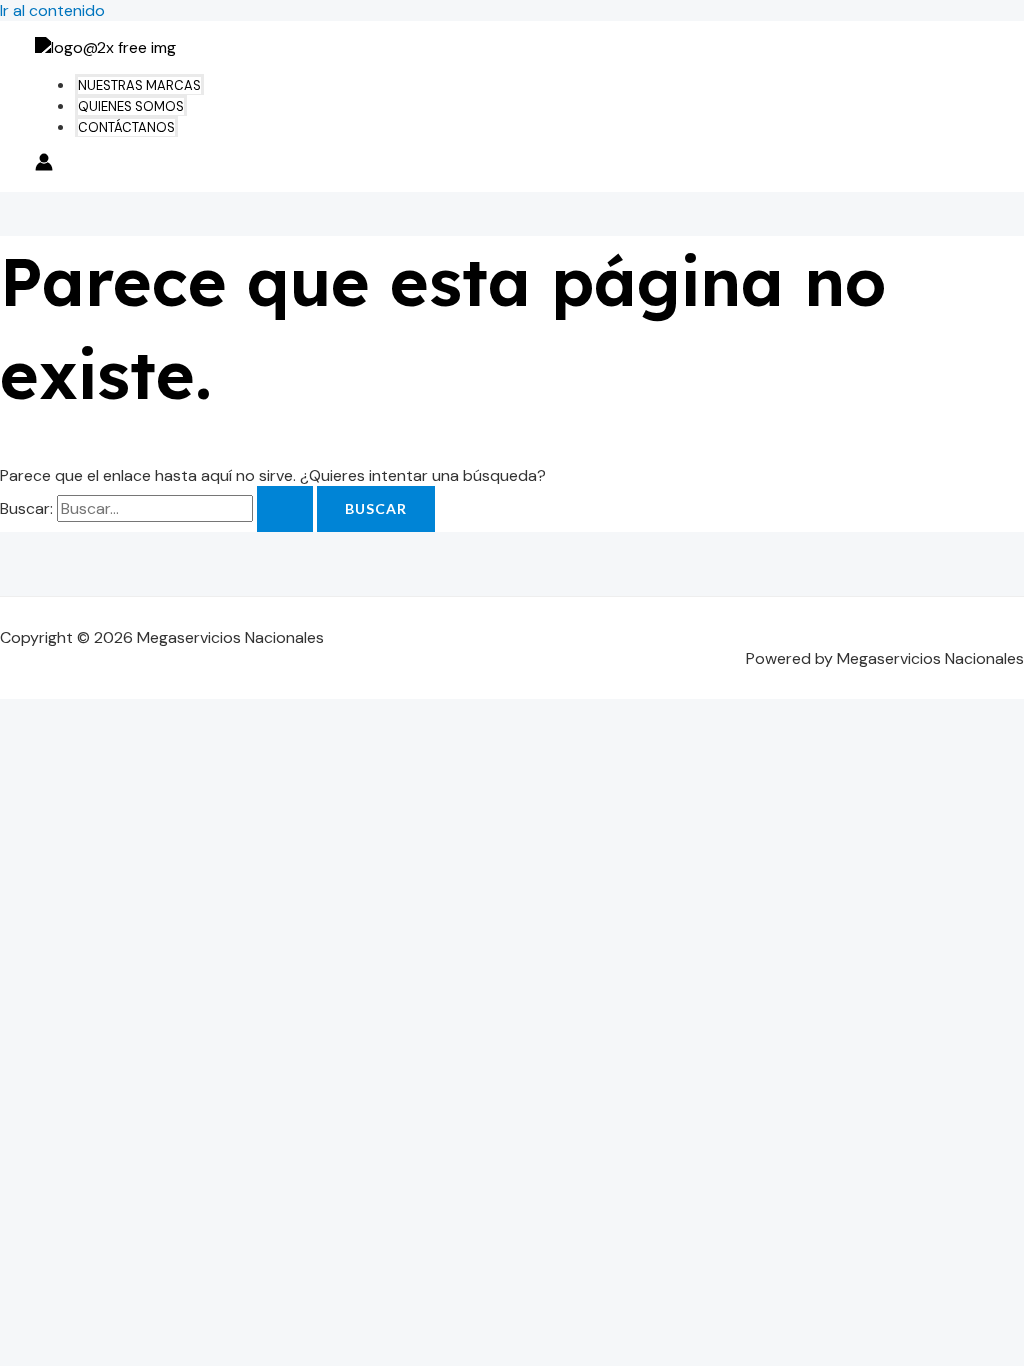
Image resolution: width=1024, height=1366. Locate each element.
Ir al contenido (52, 10)
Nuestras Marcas (139, 85)
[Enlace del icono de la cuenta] (44, 164)
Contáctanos (126, 127)
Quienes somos (131, 106)
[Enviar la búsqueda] (285, 509)
